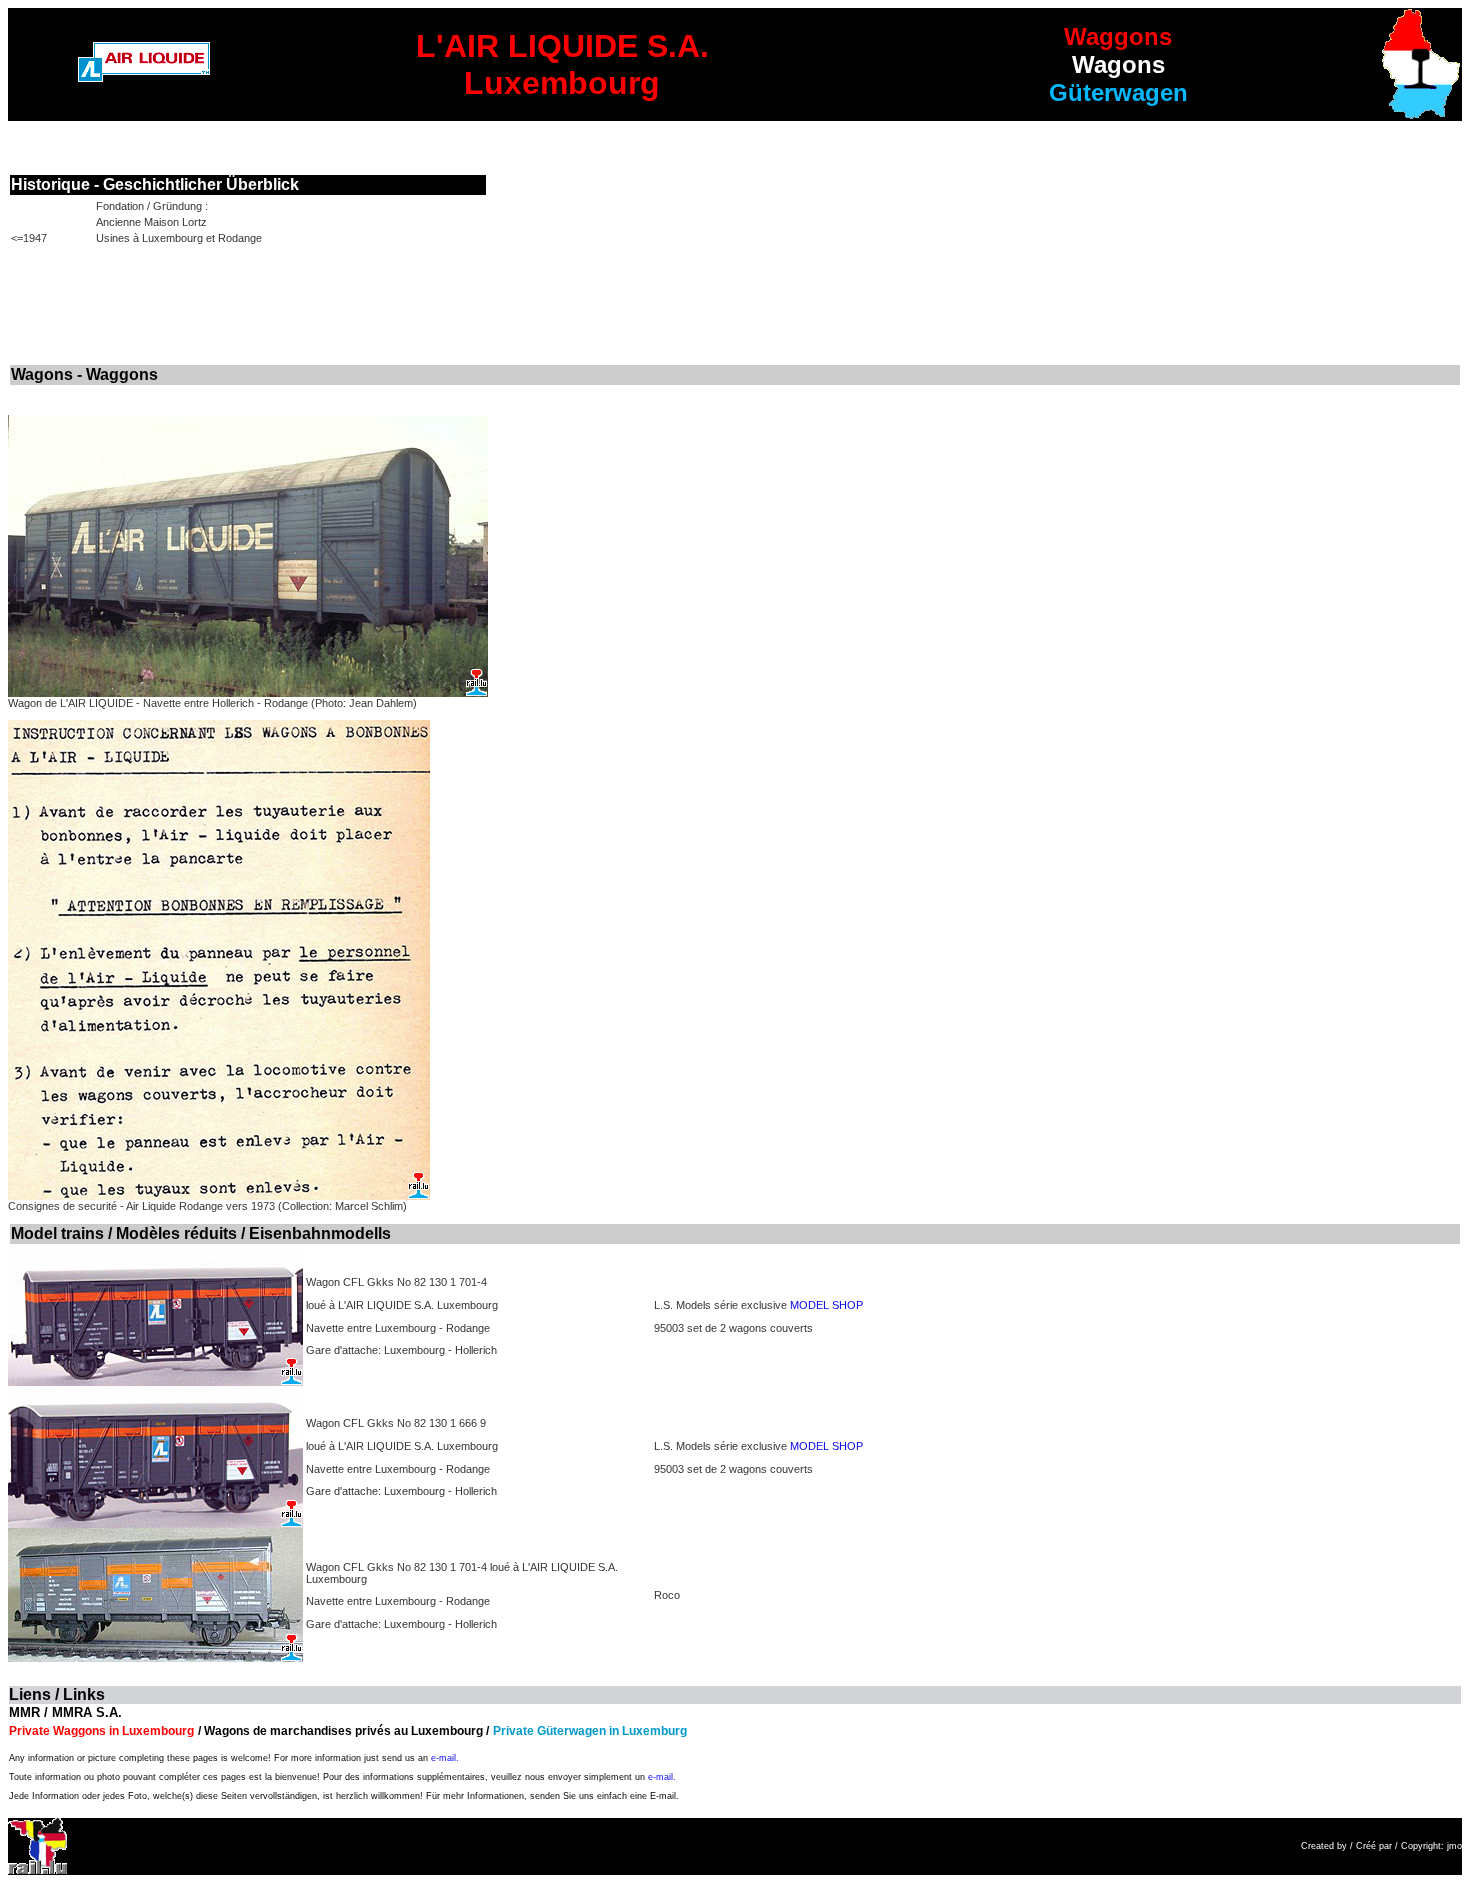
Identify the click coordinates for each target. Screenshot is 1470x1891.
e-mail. (445, 1758)
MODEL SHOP (826, 1305)
